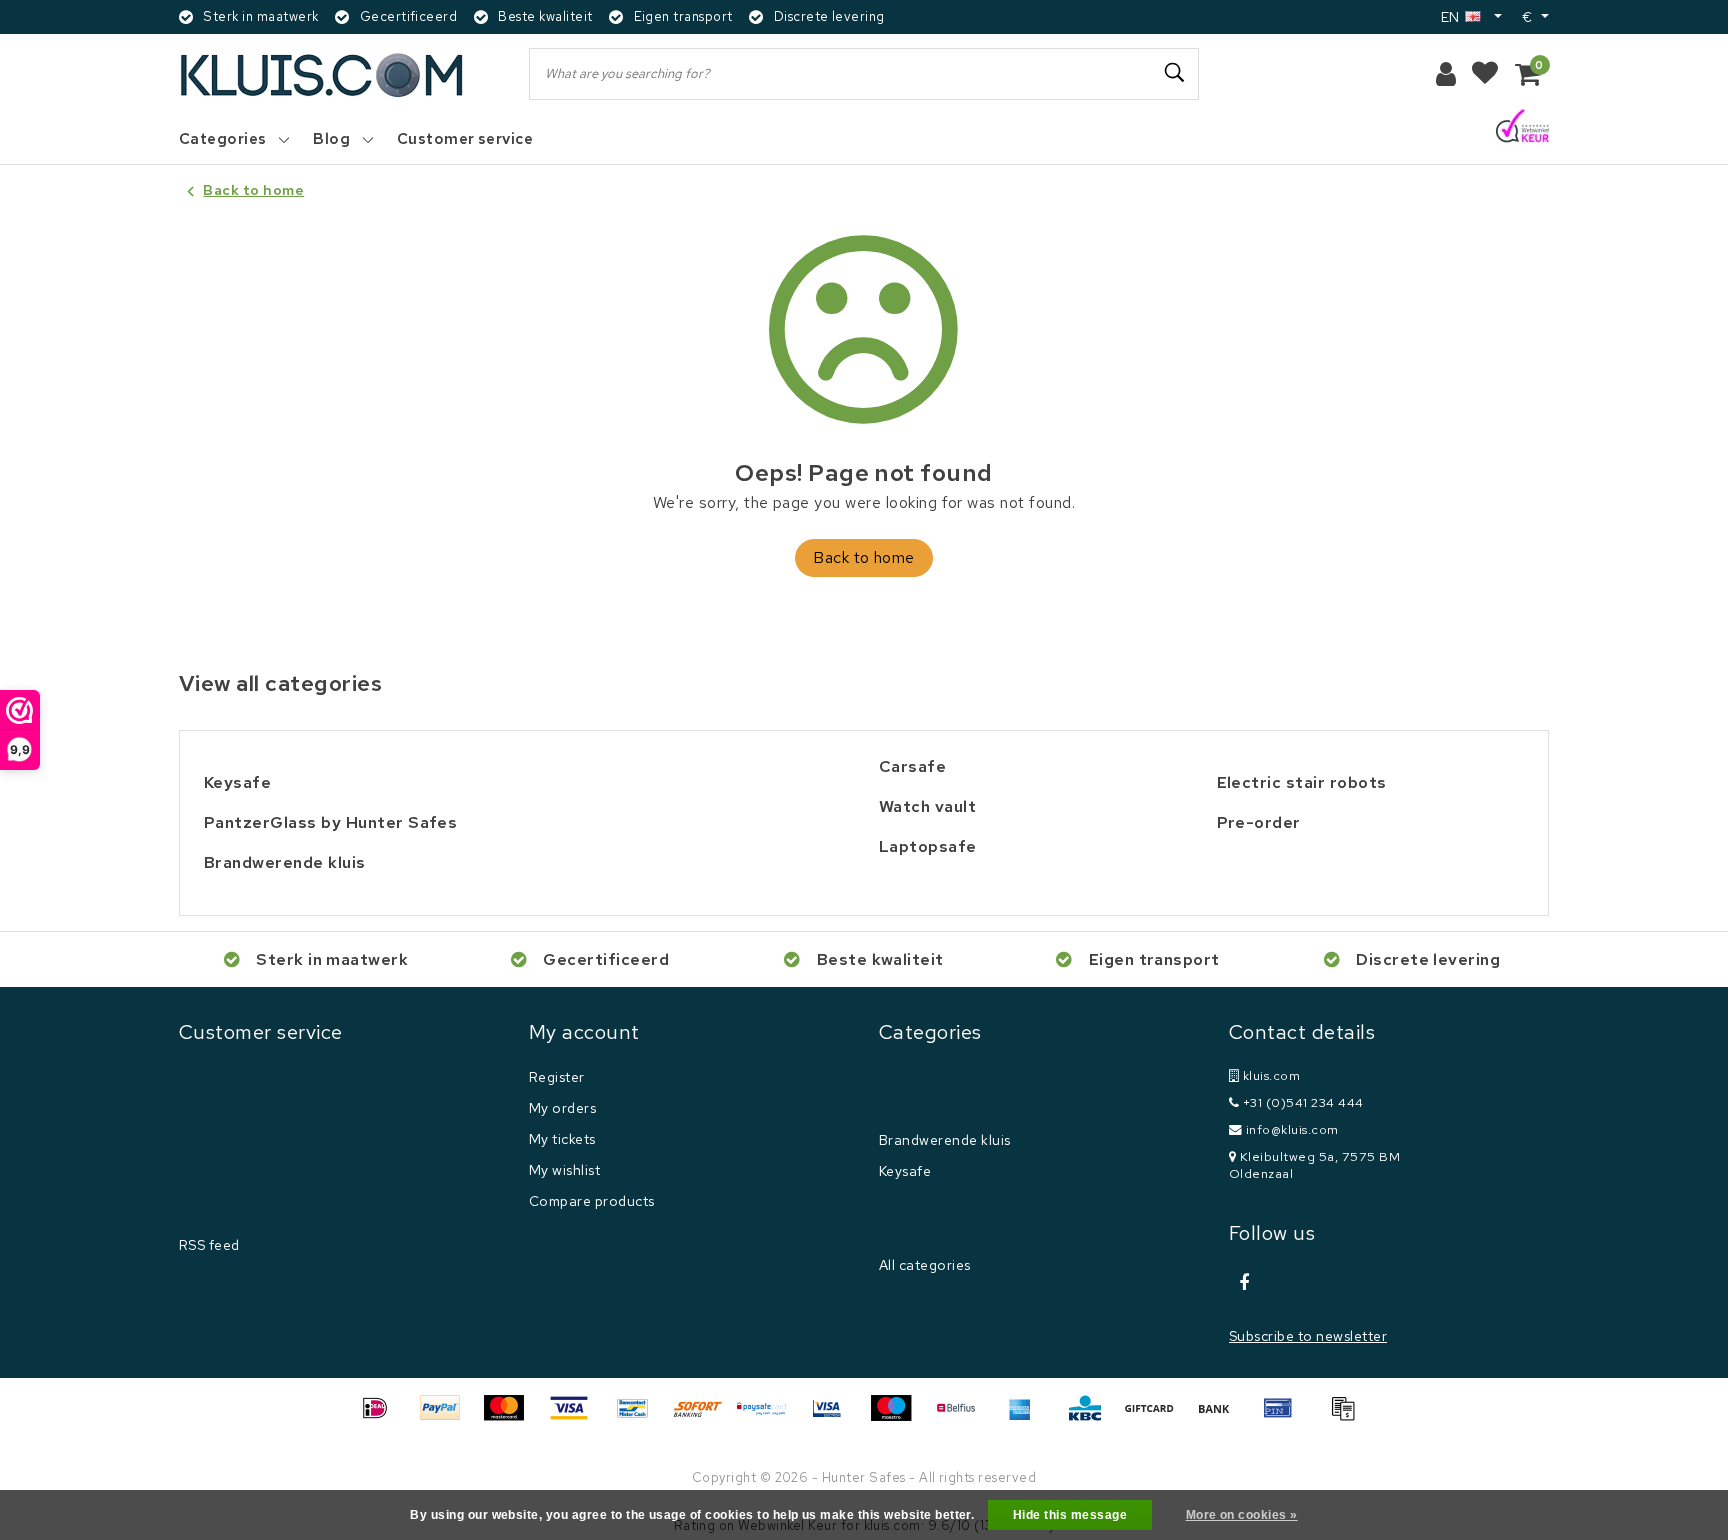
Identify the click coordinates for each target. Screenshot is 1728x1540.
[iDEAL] (382, 1417)
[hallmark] (1522, 127)
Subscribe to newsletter (1308, 1336)
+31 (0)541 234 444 (1301, 1102)
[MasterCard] (511, 1417)
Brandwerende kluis (945, 1140)
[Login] (1446, 74)
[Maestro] (898, 1417)
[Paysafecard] (769, 1417)
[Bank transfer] (1221, 1417)
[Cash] (1156, 1417)
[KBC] (1092, 1417)
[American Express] (1027, 1417)
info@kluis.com (1292, 1129)
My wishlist (564, 1170)
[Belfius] (963, 1417)
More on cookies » (1242, 1515)
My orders (562, 1108)
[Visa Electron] (834, 1417)
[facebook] (1244, 1283)
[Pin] (1285, 1417)
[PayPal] (447, 1417)
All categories (925, 1265)
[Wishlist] (1485, 74)
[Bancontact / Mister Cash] (640, 1417)
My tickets (562, 1139)
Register (557, 1077)
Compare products (592, 1201)
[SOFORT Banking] (705, 1417)
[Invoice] (1348, 1417)
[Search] (1175, 73)
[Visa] (576, 1417)
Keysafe (905, 1171)
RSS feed (209, 1245)
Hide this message (1070, 1515)
